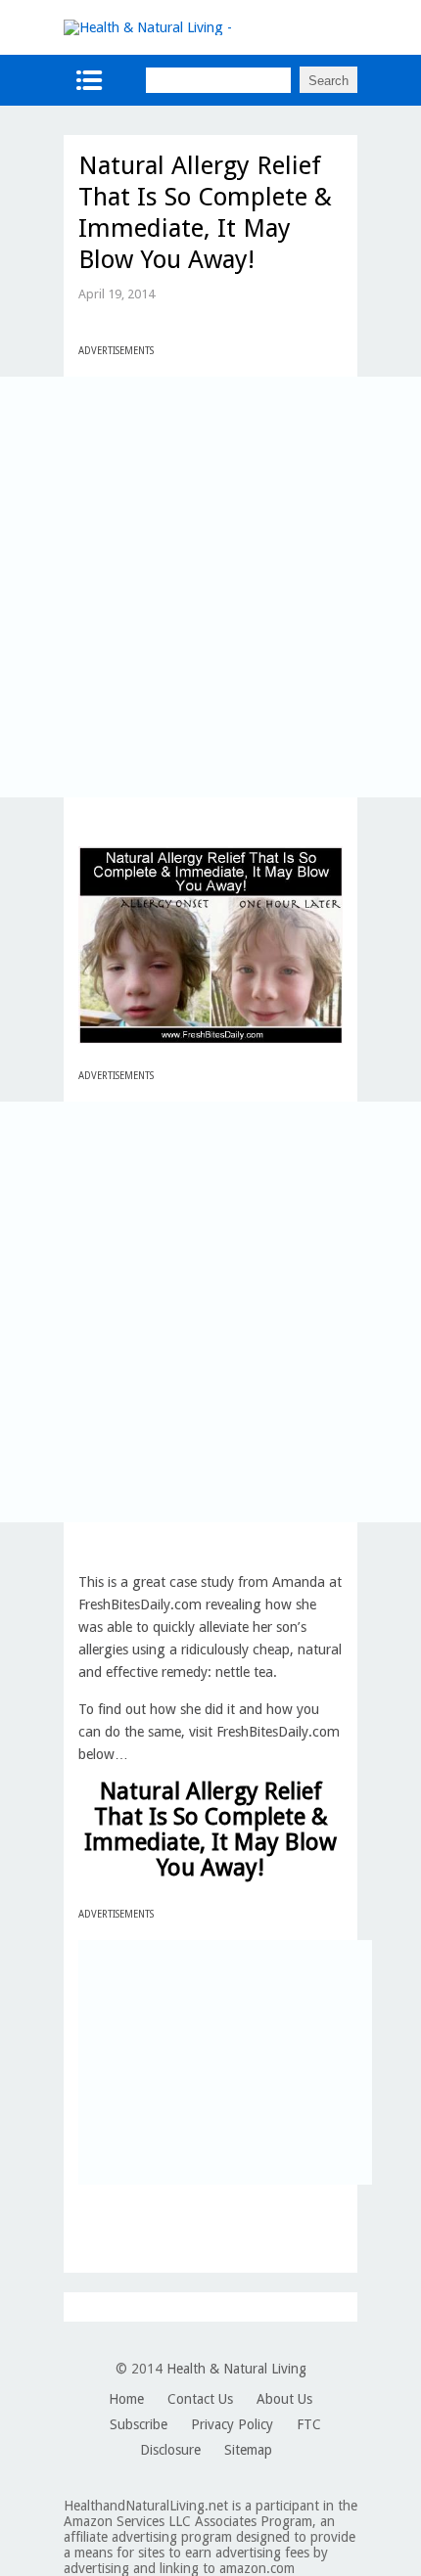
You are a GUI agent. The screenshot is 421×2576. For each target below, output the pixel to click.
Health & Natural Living (236, 2369)
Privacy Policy (232, 2424)
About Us (284, 2399)
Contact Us (200, 2399)
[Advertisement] (210, 587)
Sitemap (248, 2450)
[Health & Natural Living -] (148, 27)
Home (126, 2399)
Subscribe (139, 2424)
